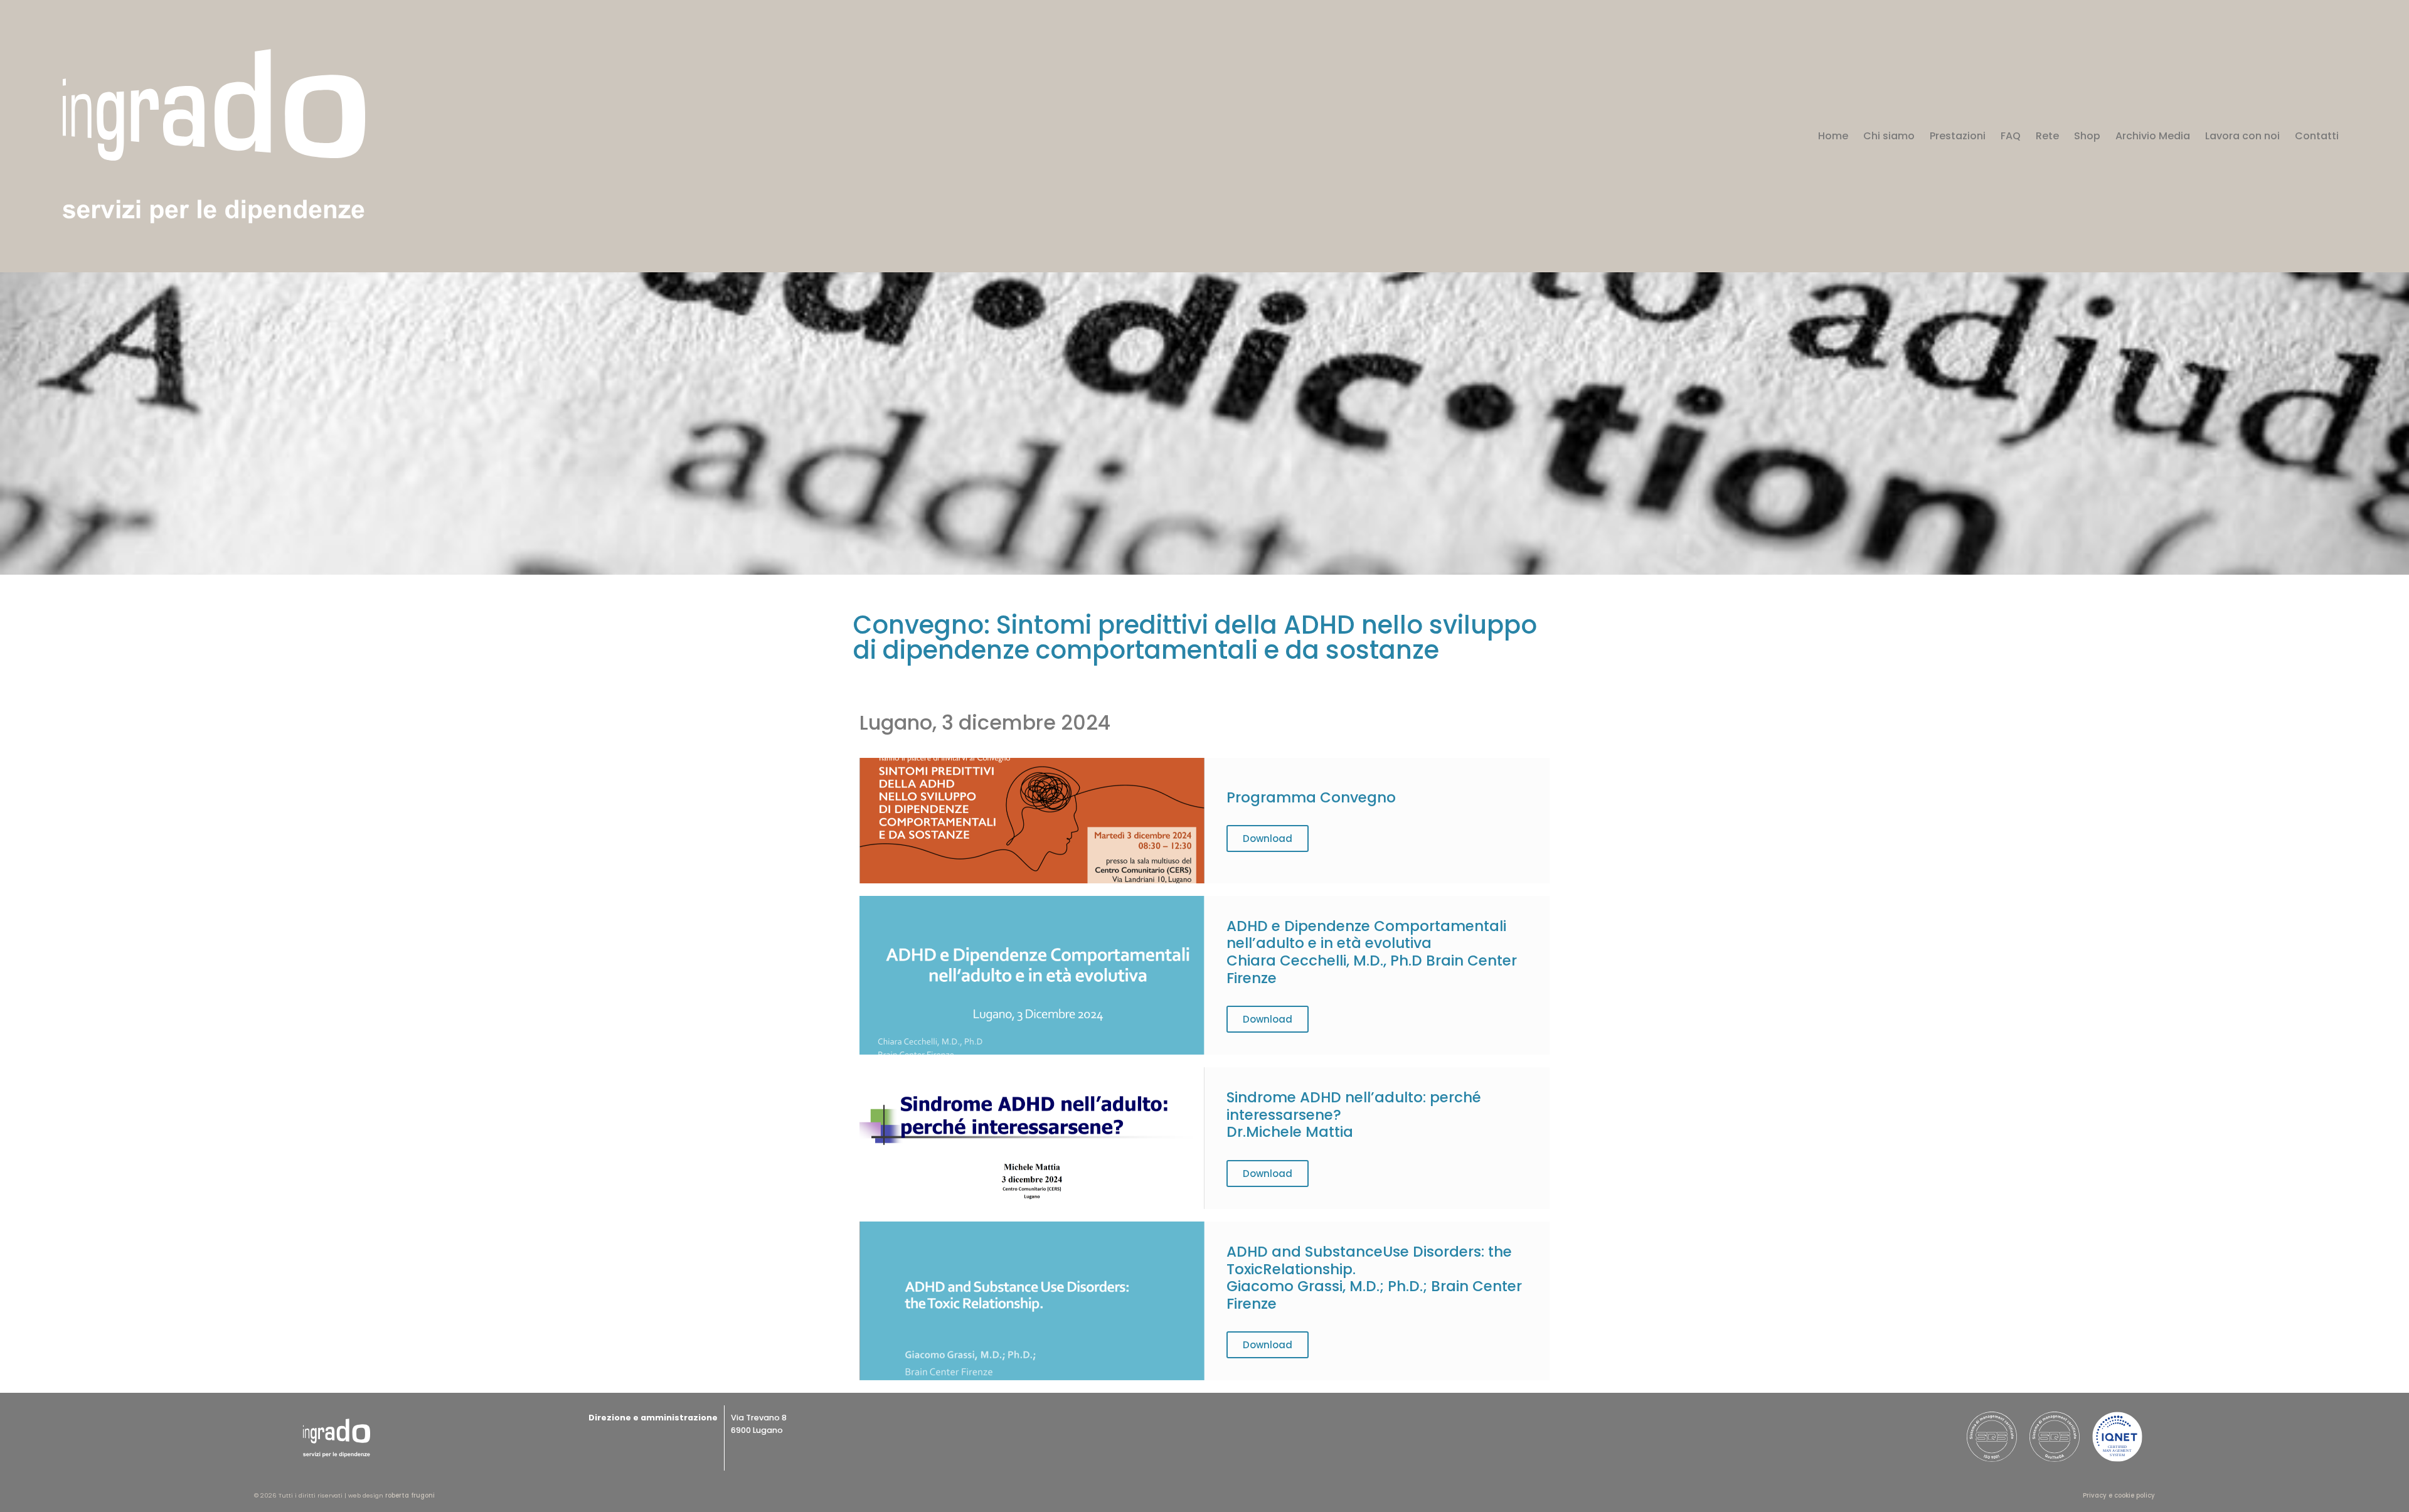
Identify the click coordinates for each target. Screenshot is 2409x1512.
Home (1833, 136)
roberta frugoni (410, 1495)
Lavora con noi (2242, 136)
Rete (2047, 136)
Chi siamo (1889, 136)
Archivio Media (2153, 136)
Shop (2087, 136)
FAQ (2011, 136)
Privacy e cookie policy (2119, 1495)
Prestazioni (1958, 136)
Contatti (2317, 136)
